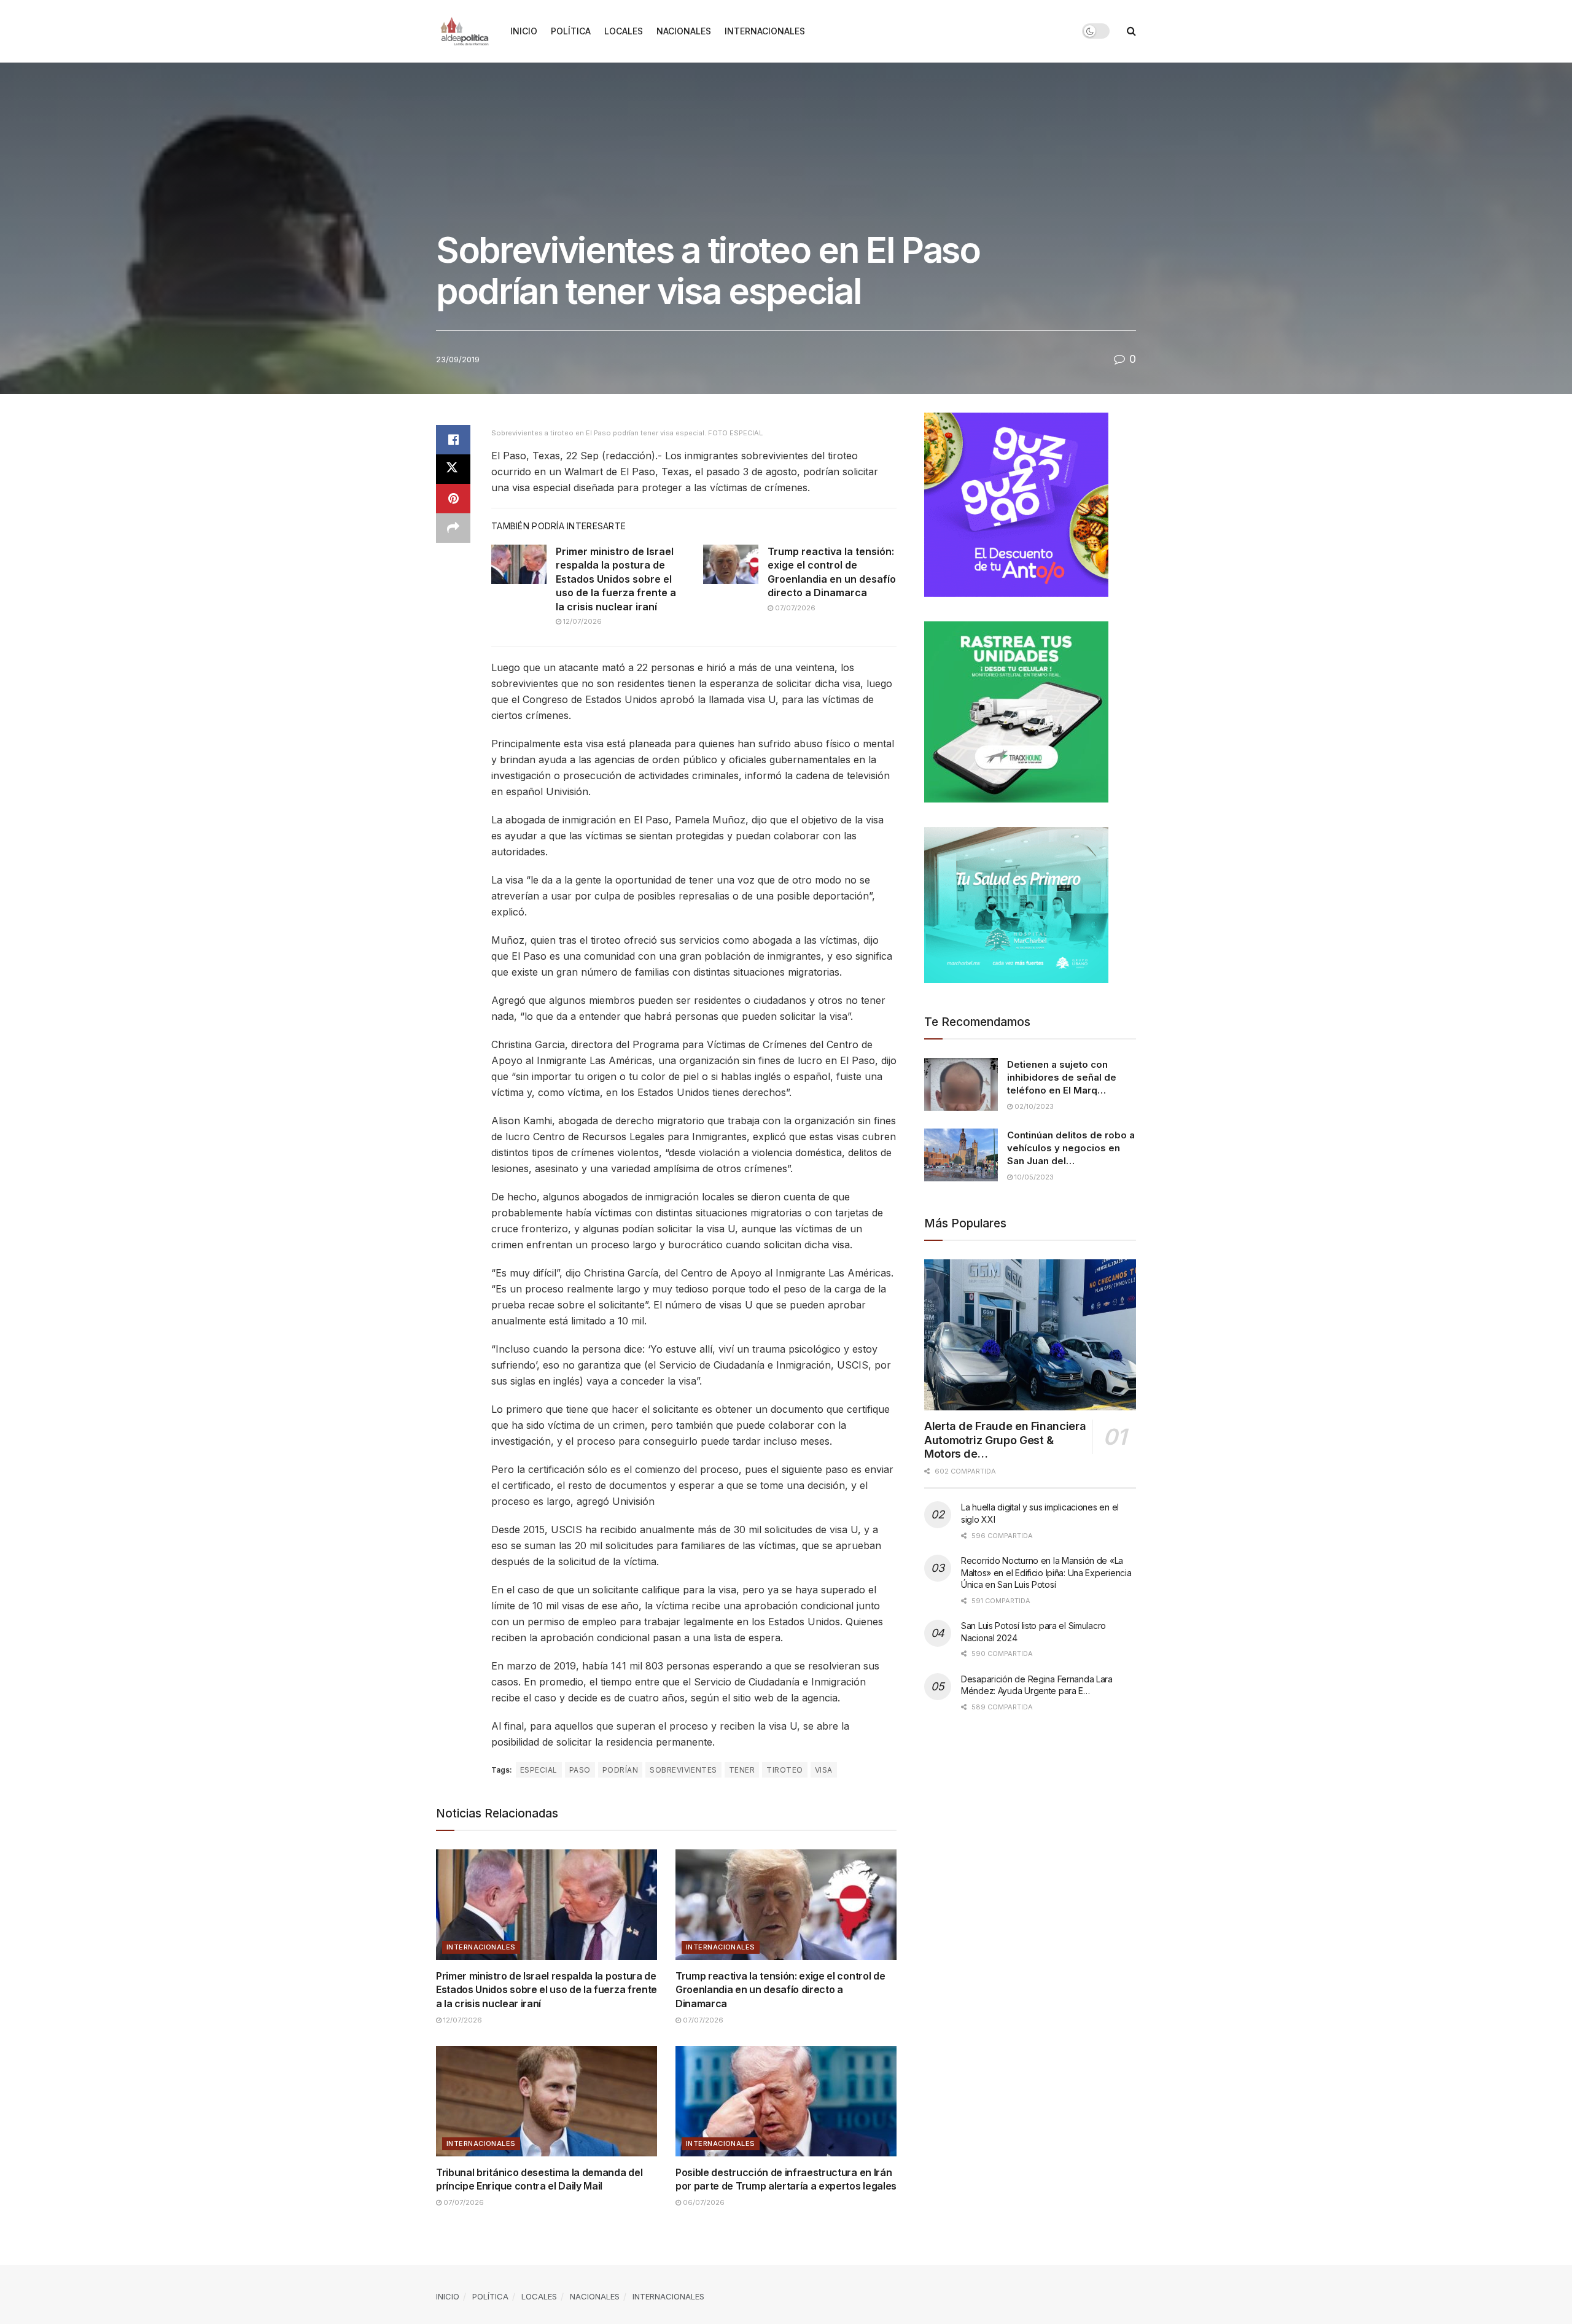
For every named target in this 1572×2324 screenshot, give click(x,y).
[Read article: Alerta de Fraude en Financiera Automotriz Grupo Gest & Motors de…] (1030, 1335)
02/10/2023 (1033, 1106)
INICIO (524, 31)
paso (580, 1770)
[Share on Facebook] (453, 440)
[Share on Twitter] (453, 469)
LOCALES (624, 31)
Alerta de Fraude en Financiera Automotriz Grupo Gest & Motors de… (1005, 1440)
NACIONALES (684, 31)
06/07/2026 (703, 2202)
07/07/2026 (794, 608)
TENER (742, 1770)
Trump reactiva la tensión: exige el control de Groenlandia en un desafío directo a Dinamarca (780, 1990)
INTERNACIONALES (765, 31)
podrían (620, 1770)
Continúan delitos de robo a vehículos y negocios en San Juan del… (1071, 1148)
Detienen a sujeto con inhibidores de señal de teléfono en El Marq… (1062, 1077)
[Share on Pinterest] (453, 499)
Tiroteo (784, 1770)
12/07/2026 (582, 621)
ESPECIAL (539, 1770)
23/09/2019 (458, 359)
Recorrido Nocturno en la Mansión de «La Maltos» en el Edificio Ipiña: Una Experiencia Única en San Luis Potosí (1046, 1572)
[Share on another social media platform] (453, 528)
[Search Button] (1131, 31)
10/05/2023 (1033, 1177)
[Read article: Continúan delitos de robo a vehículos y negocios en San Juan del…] (961, 1155)
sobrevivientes (683, 1770)
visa (824, 1770)
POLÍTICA (571, 31)
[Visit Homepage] (465, 31)
